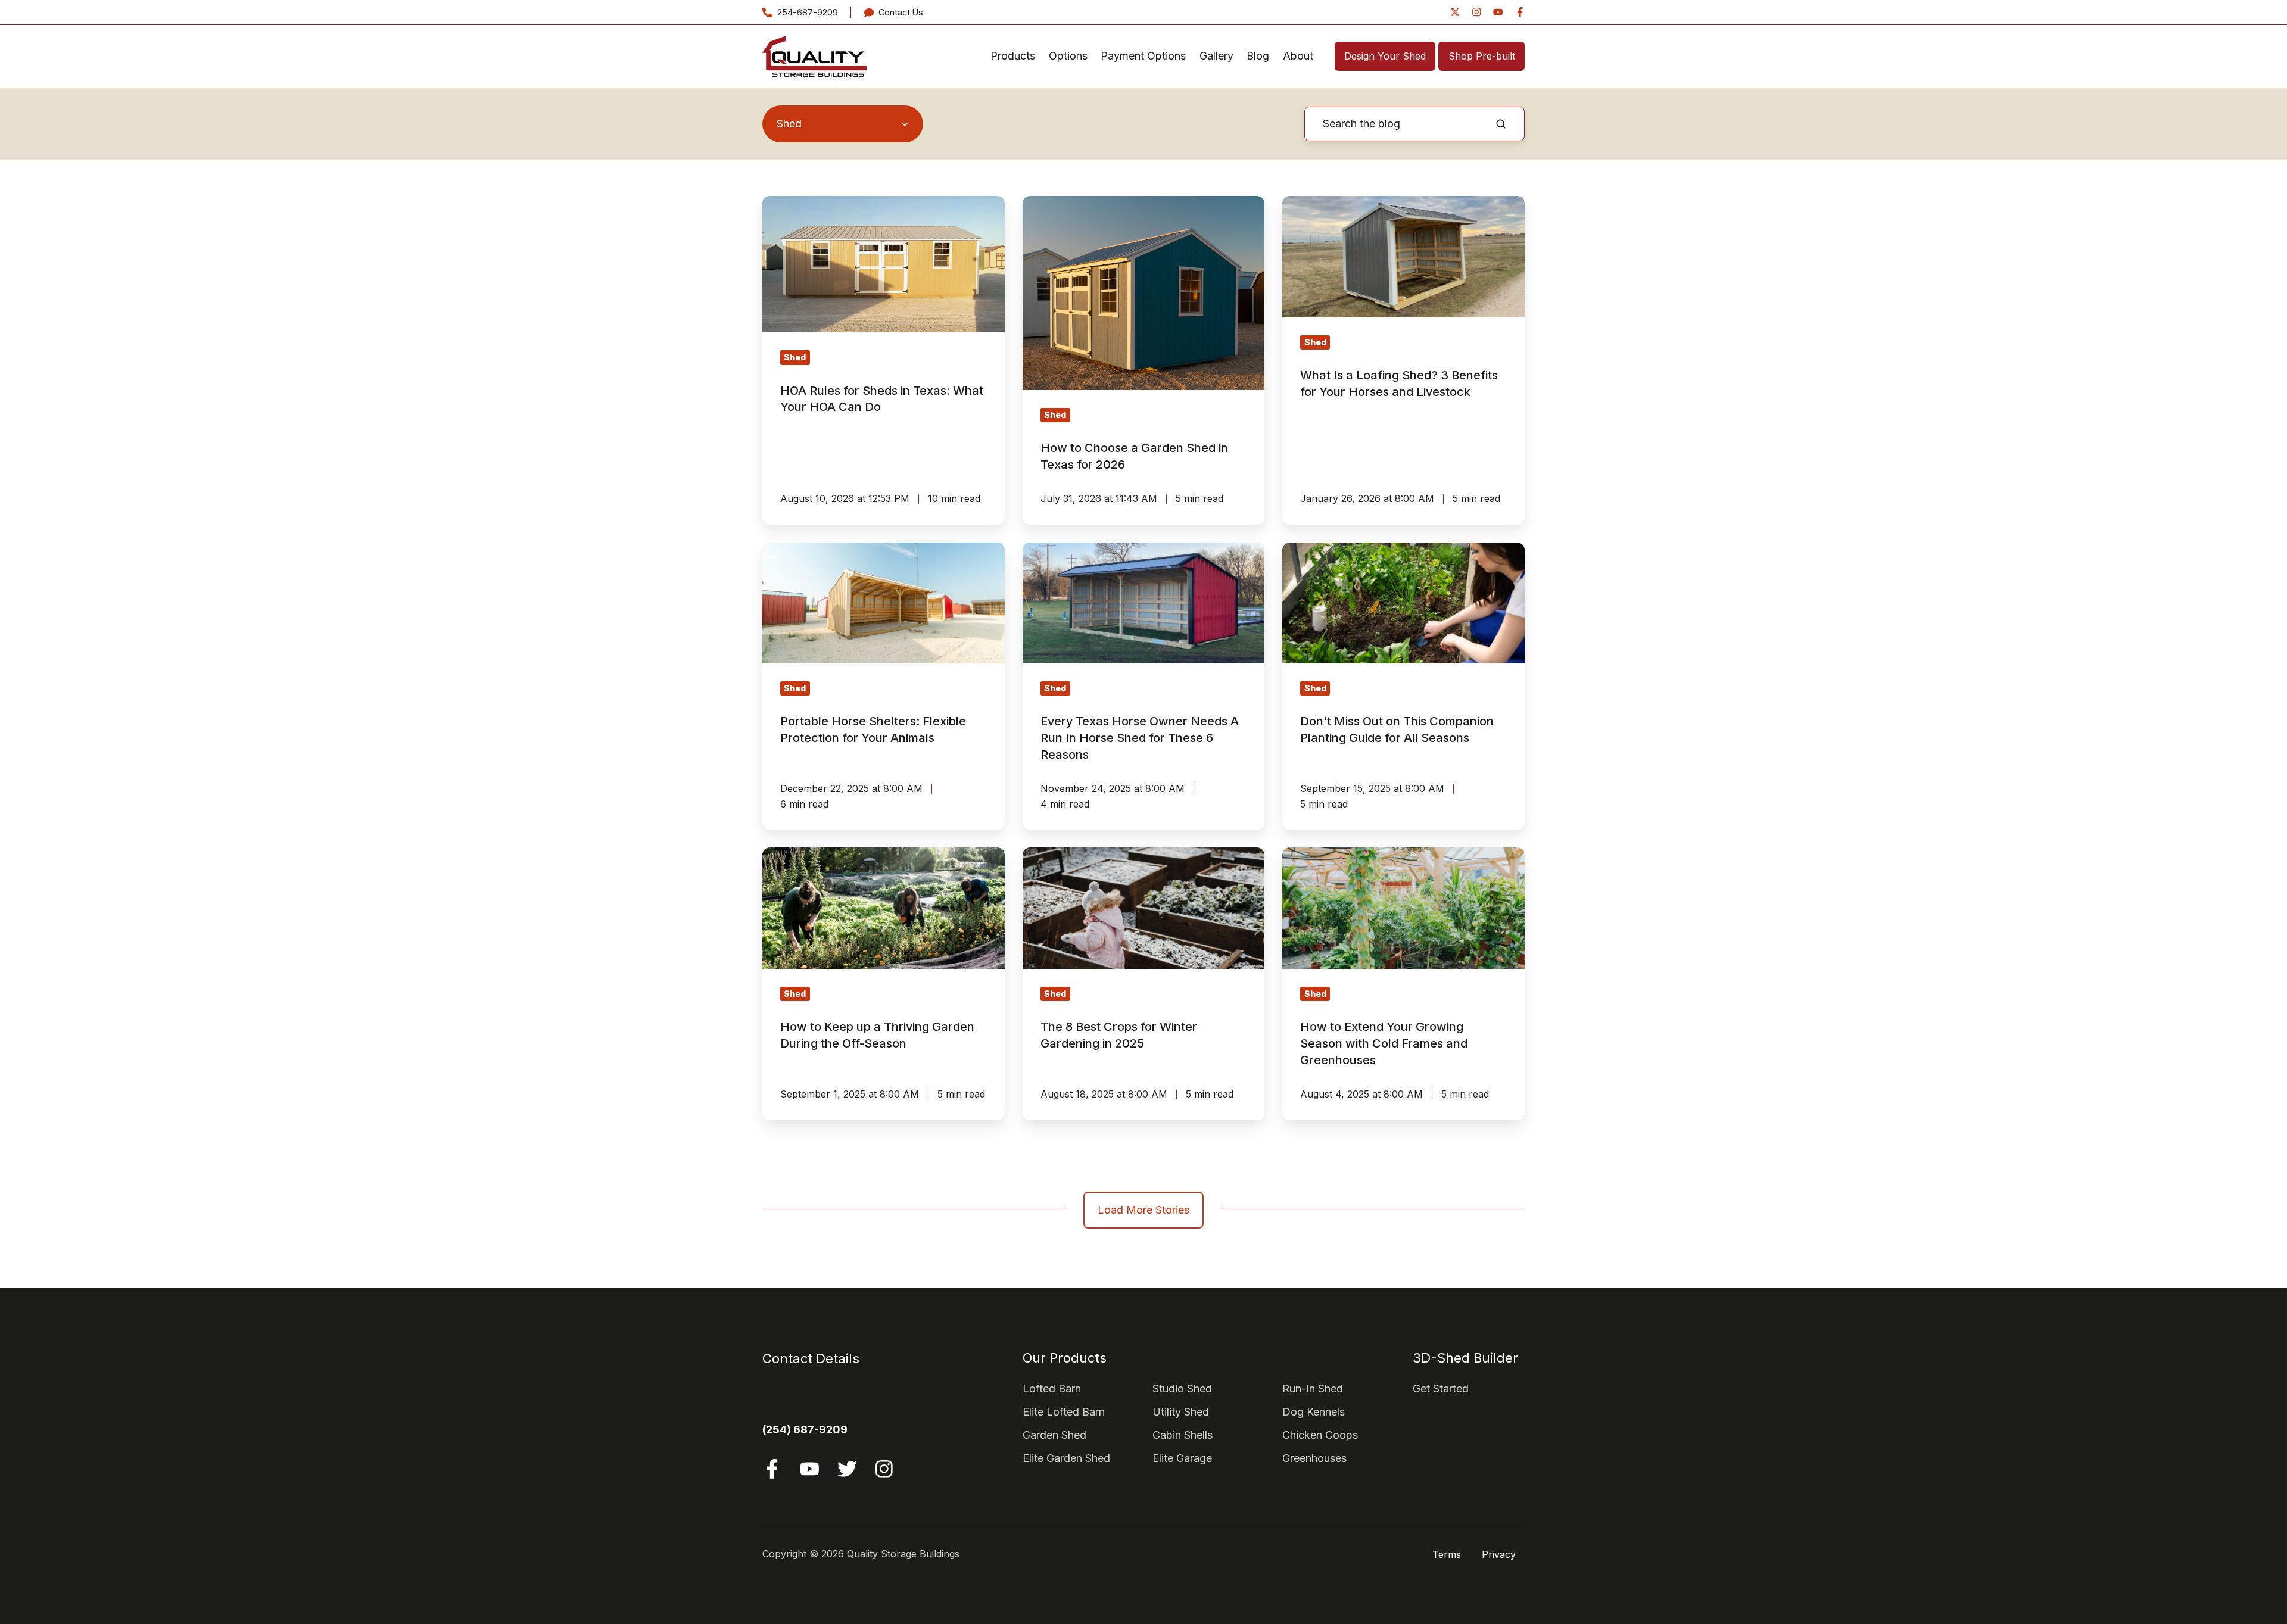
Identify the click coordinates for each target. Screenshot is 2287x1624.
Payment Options (1143, 56)
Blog (1258, 56)
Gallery (1216, 56)
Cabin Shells (1183, 1435)
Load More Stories (1143, 1210)
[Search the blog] (1501, 124)
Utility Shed (1181, 1412)
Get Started (1441, 1388)
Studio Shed (1182, 1388)
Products (1013, 56)
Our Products (1065, 1358)
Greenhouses (1314, 1458)
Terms (1447, 1554)
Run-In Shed (1313, 1388)
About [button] (1298, 56)
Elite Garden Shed (1066, 1458)
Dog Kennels (1314, 1412)
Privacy (1499, 1554)
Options (1068, 56)
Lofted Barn (1052, 1388)
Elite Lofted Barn (1064, 1412)
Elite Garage (1182, 1458)
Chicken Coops (1320, 1435)
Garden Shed (1054, 1435)
